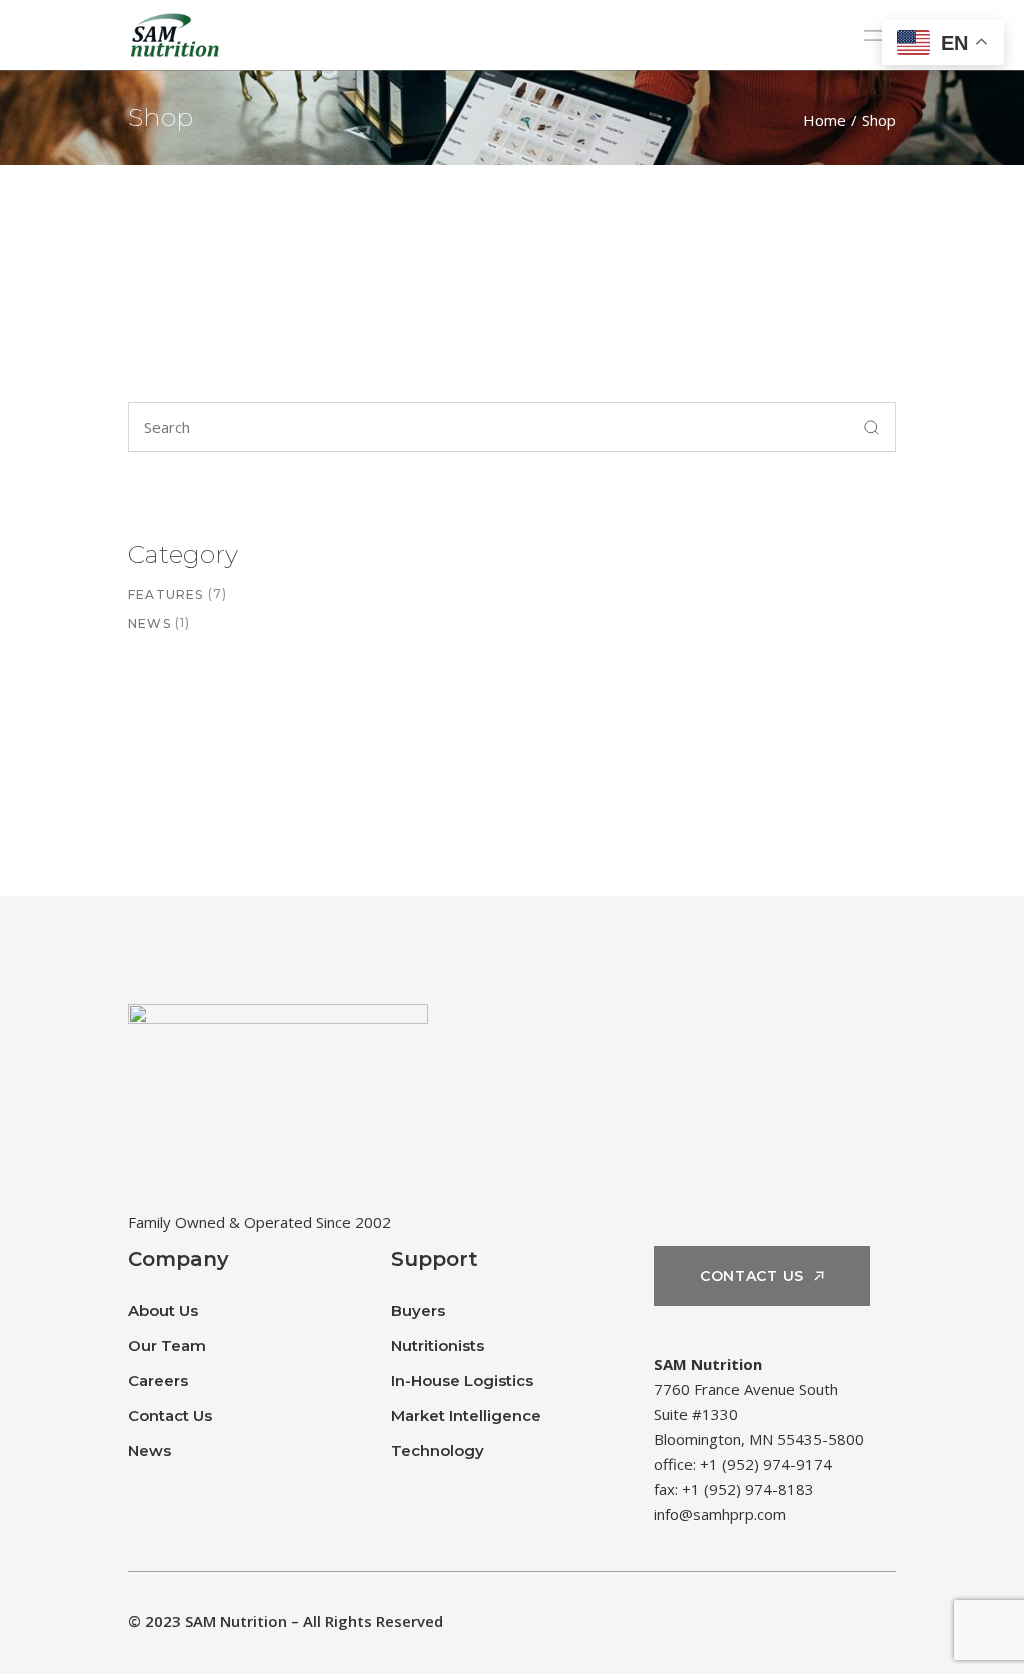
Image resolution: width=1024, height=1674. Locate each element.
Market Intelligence (466, 1415)
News (149, 623)
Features (166, 594)
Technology (437, 1450)
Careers (158, 1380)
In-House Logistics (462, 1380)
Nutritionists (437, 1345)
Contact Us (170, 1415)
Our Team (167, 1345)
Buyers (418, 1310)
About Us (163, 1310)
